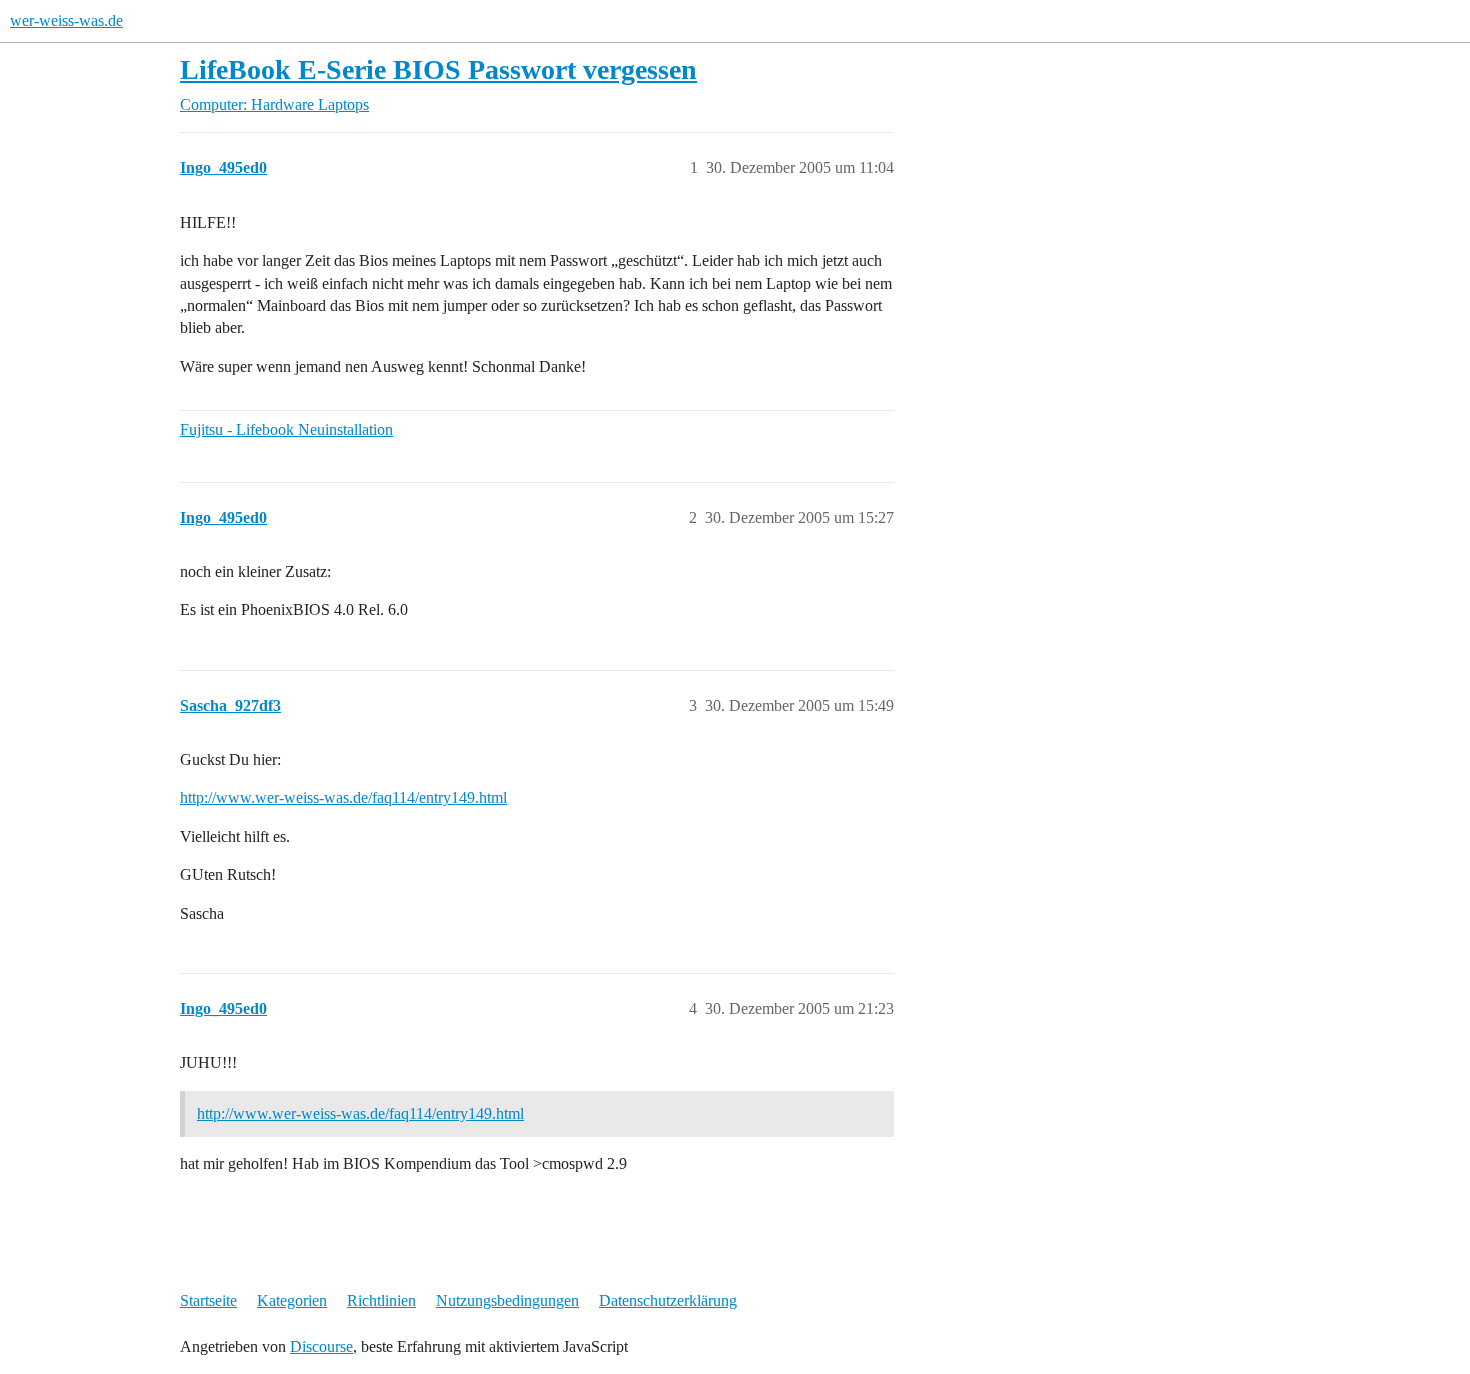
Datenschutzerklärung (668, 1300)
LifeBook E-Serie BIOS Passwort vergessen (438, 69)
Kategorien (292, 1300)
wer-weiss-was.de (66, 20)
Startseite (208, 1300)
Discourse (321, 1346)
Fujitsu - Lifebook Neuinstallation (286, 429)
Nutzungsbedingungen (507, 1300)
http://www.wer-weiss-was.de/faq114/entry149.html (343, 797)
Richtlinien (381, 1300)
